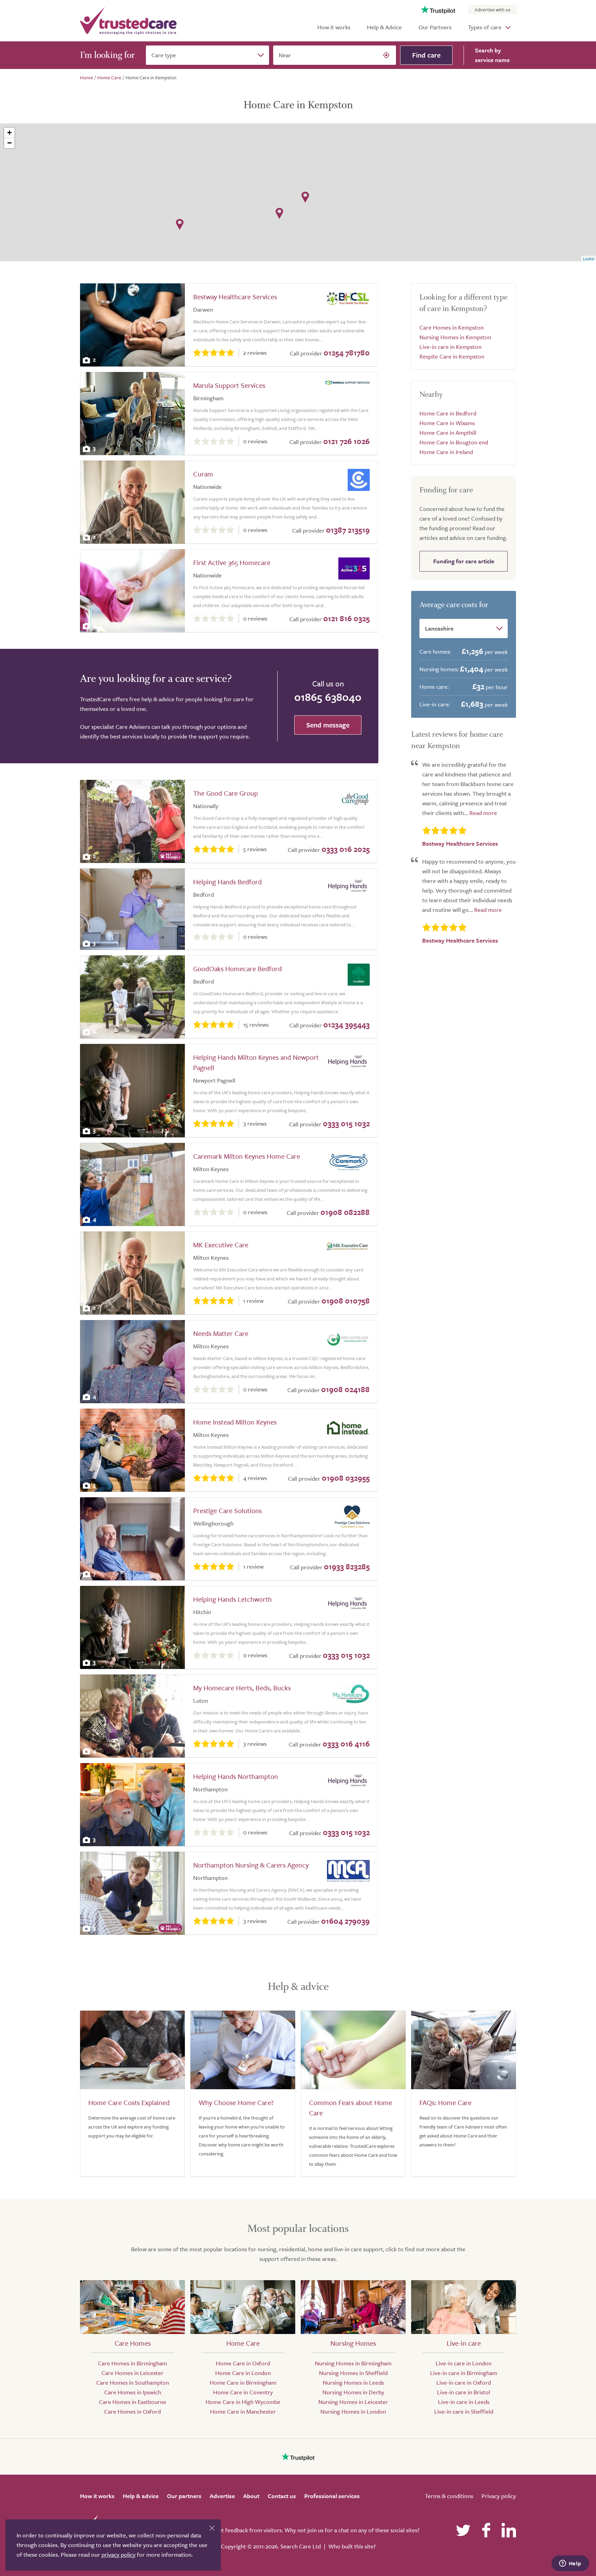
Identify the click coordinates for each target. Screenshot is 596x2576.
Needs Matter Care (221, 1333)
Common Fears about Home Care (351, 2108)
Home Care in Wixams (447, 423)
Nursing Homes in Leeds (353, 2382)
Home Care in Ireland (446, 452)
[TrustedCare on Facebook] (486, 2530)
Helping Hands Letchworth (232, 1599)
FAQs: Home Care (445, 2102)
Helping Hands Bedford (227, 882)
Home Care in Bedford (448, 413)
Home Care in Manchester (243, 2411)
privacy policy (118, 2554)
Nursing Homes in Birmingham (353, 2363)
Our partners (184, 2496)
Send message (328, 725)
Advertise (222, 2496)
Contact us (282, 2496)
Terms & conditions (449, 2496)
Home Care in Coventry (243, 2392)
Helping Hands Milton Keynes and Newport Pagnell (256, 1062)
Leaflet (589, 259)
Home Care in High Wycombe (243, 2402)
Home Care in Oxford (243, 2363)
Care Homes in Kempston (451, 327)
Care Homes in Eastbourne (133, 2402)
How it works (334, 27)
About (251, 2496)
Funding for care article (464, 561)
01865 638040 (328, 697)
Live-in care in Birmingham (464, 2373)
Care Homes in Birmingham (132, 2363)
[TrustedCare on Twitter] (463, 2530)
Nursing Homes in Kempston (455, 337)
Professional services (332, 2496)
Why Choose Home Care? (236, 2102)
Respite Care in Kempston (452, 356)
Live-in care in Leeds (464, 2402)
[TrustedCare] (128, 21)
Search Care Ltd (301, 2546)
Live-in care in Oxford (464, 2382)
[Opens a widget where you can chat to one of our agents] (570, 2564)
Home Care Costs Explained (129, 2102)
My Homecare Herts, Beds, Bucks (242, 1688)
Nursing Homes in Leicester (353, 2402)
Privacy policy (499, 2496)
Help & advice (141, 2496)
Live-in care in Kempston (450, 347)
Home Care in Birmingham (243, 2382)
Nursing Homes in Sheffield (353, 2373)
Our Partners (435, 27)
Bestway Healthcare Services (235, 297)
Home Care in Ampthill (448, 432)
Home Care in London (243, 2373)
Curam (203, 474)
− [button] (9, 143)
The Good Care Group (226, 793)
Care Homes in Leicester (132, 2373)
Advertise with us (493, 9)
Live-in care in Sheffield (464, 2411)
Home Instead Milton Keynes (235, 1422)
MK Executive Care (221, 1245)
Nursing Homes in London (353, 2411)
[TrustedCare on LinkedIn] (509, 2530)
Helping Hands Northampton (236, 1776)
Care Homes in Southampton (133, 2382)
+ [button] (9, 133)
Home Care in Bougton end (454, 442)
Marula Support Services (229, 385)
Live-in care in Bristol (464, 2392)
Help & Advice (384, 27)
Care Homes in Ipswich (133, 2392)
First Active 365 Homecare (232, 562)
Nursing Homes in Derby (353, 2392)
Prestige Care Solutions (227, 1511)
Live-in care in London (464, 2363)
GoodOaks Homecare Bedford (237, 969)
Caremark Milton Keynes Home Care (247, 1156)
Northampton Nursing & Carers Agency (251, 1865)
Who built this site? (352, 2546)
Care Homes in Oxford (132, 2411)
